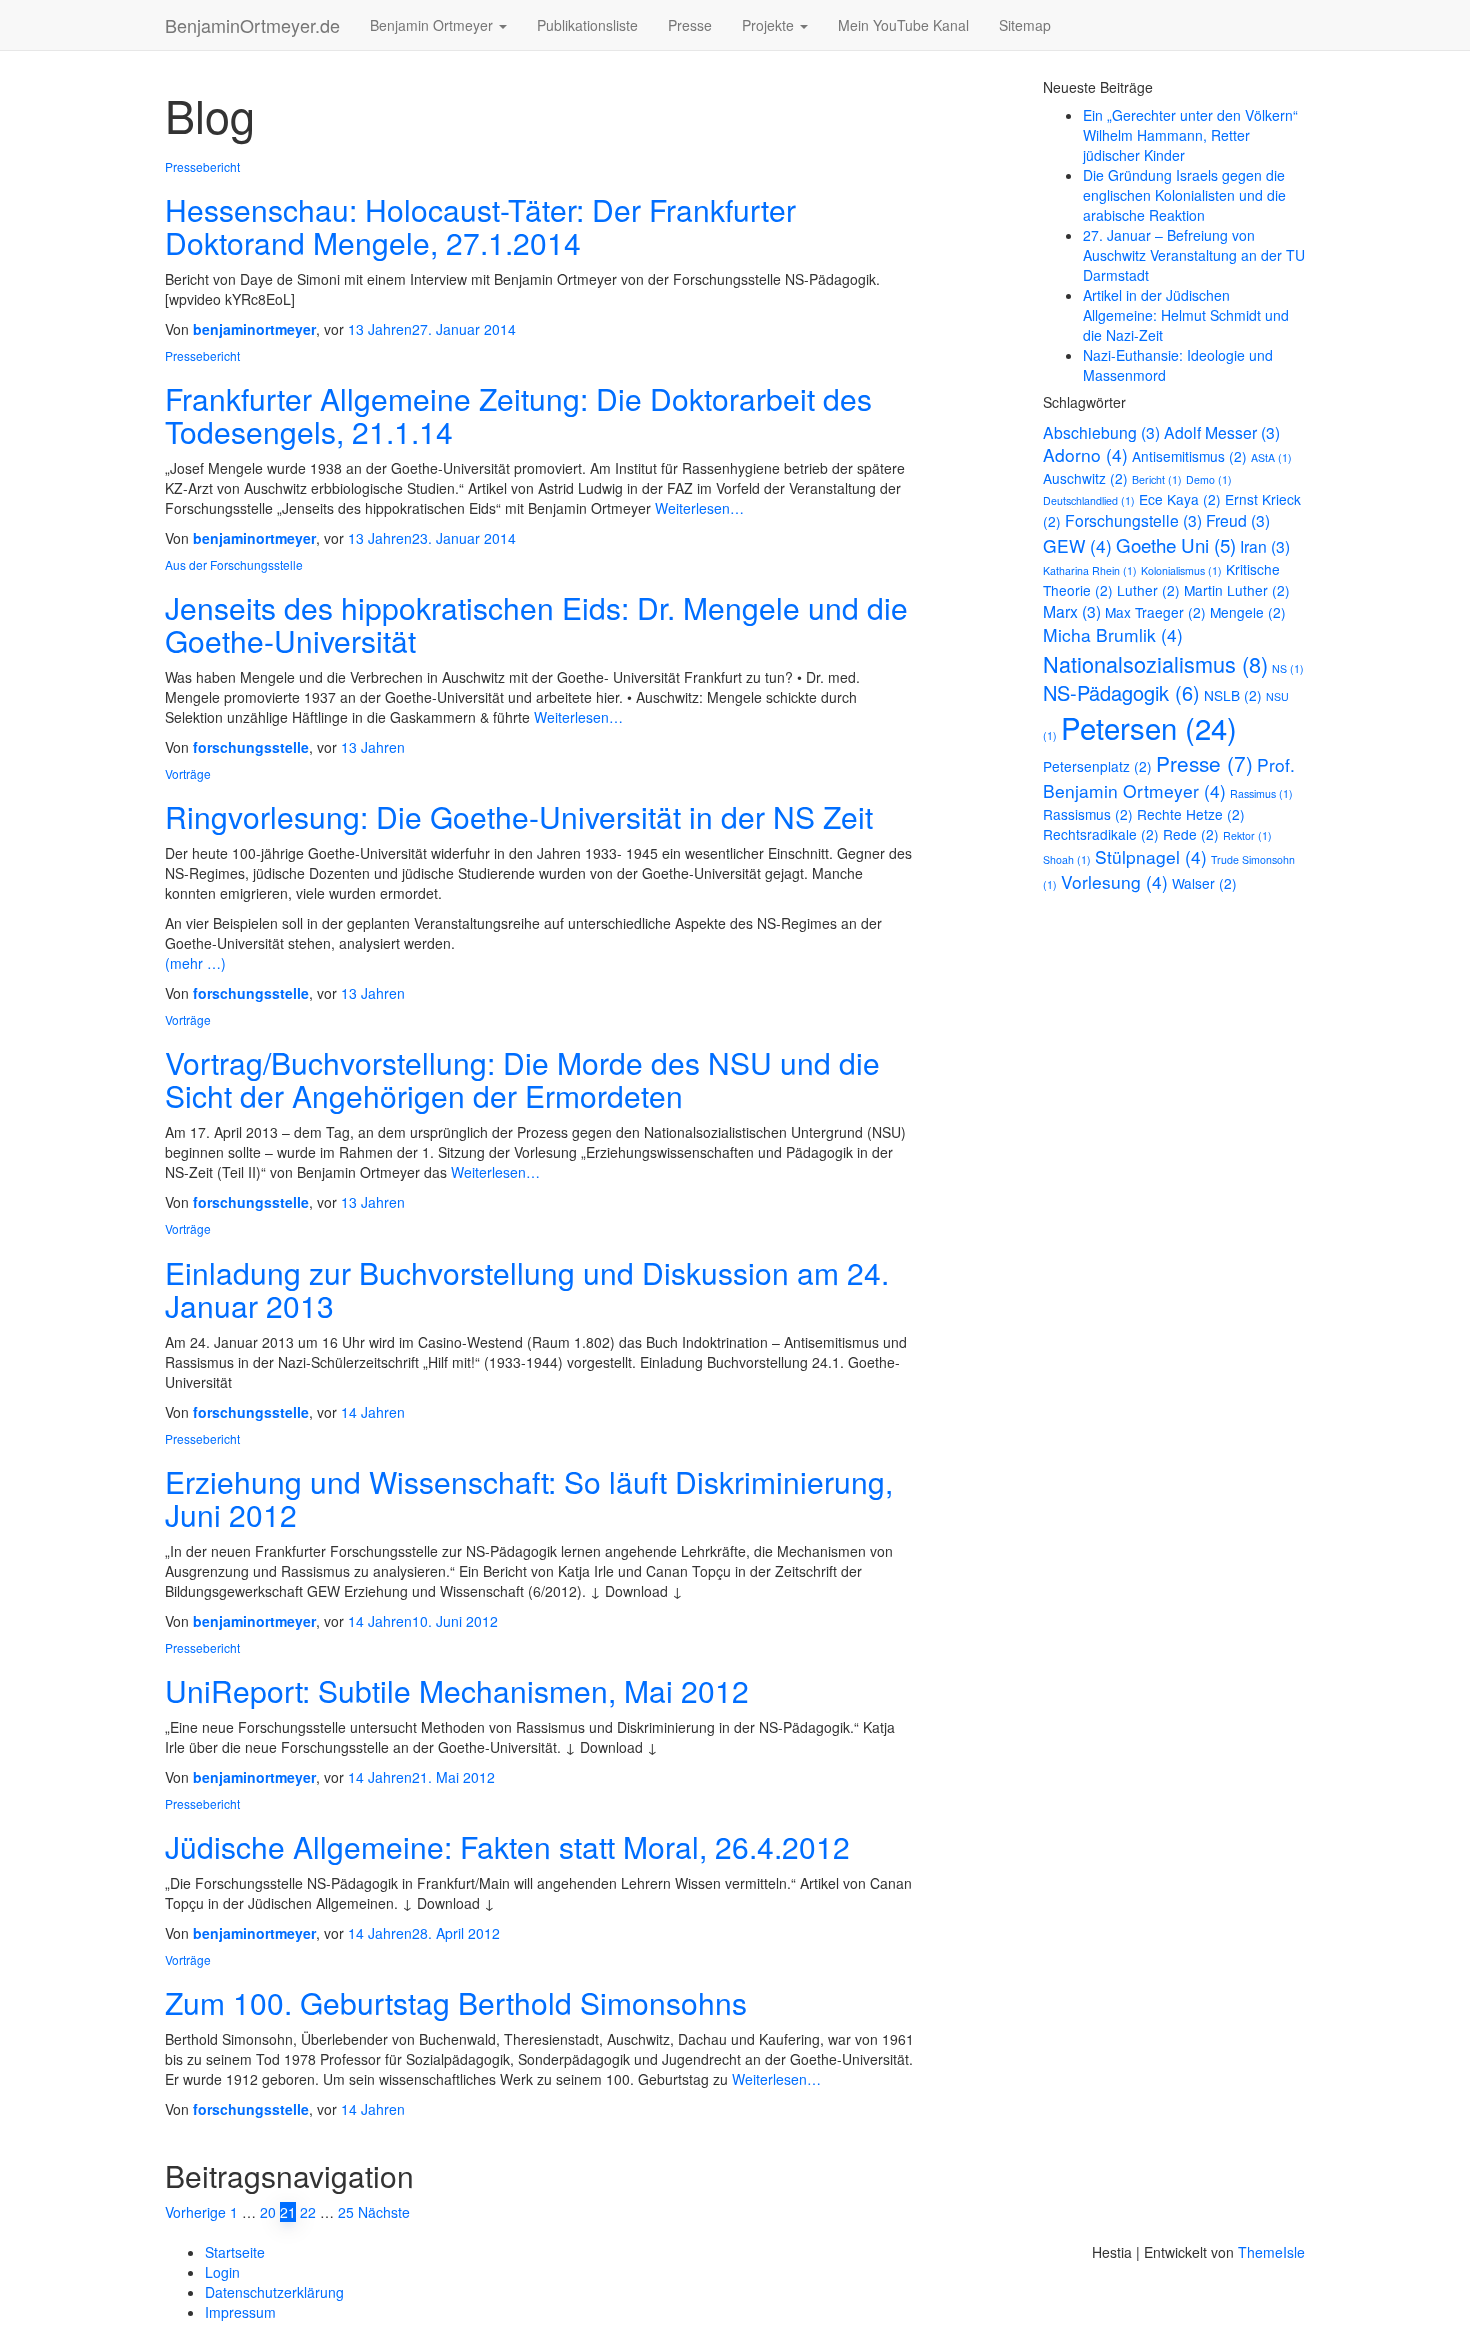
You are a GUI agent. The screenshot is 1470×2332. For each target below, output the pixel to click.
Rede (1191, 834)
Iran (1265, 546)
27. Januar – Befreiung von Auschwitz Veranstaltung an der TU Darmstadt (1194, 255)
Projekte (770, 25)
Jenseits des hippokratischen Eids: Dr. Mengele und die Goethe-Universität (536, 624)
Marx (1072, 611)
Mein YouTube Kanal (903, 25)
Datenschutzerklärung (274, 2292)
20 (268, 2212)
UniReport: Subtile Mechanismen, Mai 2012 (457, 1690)
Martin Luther (1237, 590)
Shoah (1067, 859)
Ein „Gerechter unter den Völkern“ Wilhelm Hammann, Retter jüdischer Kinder (1190, 135)
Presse (690, 25)
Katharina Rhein (1090, 570)
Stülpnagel (1151, 856)
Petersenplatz (1097, 766)
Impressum (240, 2312)
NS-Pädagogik (1121, 692)
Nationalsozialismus (1155, 663)
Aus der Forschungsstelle (234, 564)
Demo (1209, 479)
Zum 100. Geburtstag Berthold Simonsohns (456, 2002)
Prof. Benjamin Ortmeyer (1169, 777)
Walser (1204, 883)
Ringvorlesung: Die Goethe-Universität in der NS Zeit (519, 816)
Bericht (1157, 479)
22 (308, 2212)
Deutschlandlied (1089, 500)
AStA (1271, 457)
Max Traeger (1155, 612)
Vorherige (195, 2212)
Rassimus (1261, 793)
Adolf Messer (1222, 432)
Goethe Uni (1176, 544)
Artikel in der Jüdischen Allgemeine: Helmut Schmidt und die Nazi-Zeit (1186, 315)
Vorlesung (1114, 881)
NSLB (1233, 695)
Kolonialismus (1181, 570)
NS (1288, 668)
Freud (1238, 520)
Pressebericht (202, 166)
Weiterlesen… (697, 508)
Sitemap (1025, 25)
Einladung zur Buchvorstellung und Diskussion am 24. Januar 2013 (527, 1289)
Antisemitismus (1189, 456)
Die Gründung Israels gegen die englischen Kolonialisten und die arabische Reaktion (1184, 195)
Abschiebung (1101, 432)
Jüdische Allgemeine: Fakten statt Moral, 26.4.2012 (507, 1846)
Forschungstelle (1133, 520)
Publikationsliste (587, 25)
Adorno (1085, 454)
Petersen (1149, 727)
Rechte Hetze (1191, 814)
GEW (1077, 545)
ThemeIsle (1271, 2252)
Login (222, 2272)
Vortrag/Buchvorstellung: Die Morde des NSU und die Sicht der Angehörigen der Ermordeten (522, 1079)
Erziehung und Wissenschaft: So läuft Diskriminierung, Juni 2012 (529, 1498)
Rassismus (1088, 814)
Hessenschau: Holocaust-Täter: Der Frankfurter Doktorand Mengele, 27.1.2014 (480, 226)
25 (346, 2212)
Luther (1148, 590)
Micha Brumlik (1113, 634)
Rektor (1247, 835)
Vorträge (188, 773)
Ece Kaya (1180, 499)
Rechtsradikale (1101, 834)
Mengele (1248, 612)
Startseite (235, 2252)
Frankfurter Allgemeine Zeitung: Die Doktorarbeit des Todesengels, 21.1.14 (518, 415)
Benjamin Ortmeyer (433, 25)
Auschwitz (1085, 478)
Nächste (384, 2212)
